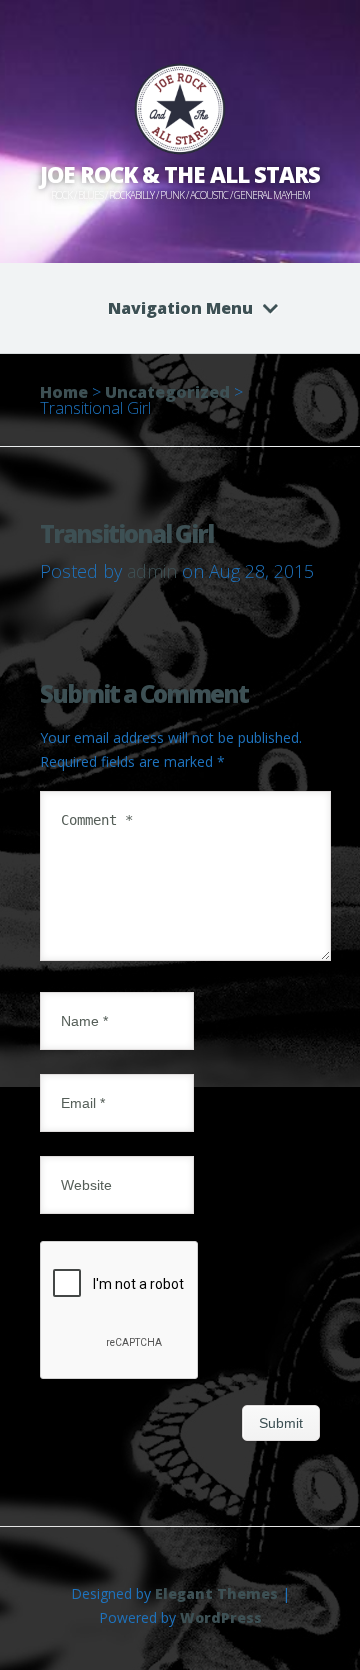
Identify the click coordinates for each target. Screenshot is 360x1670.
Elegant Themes (216, 1593)
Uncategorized (167, 392)
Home (64, 392)
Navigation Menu (180, 308)
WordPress (221, 1617)
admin (152, 571)
